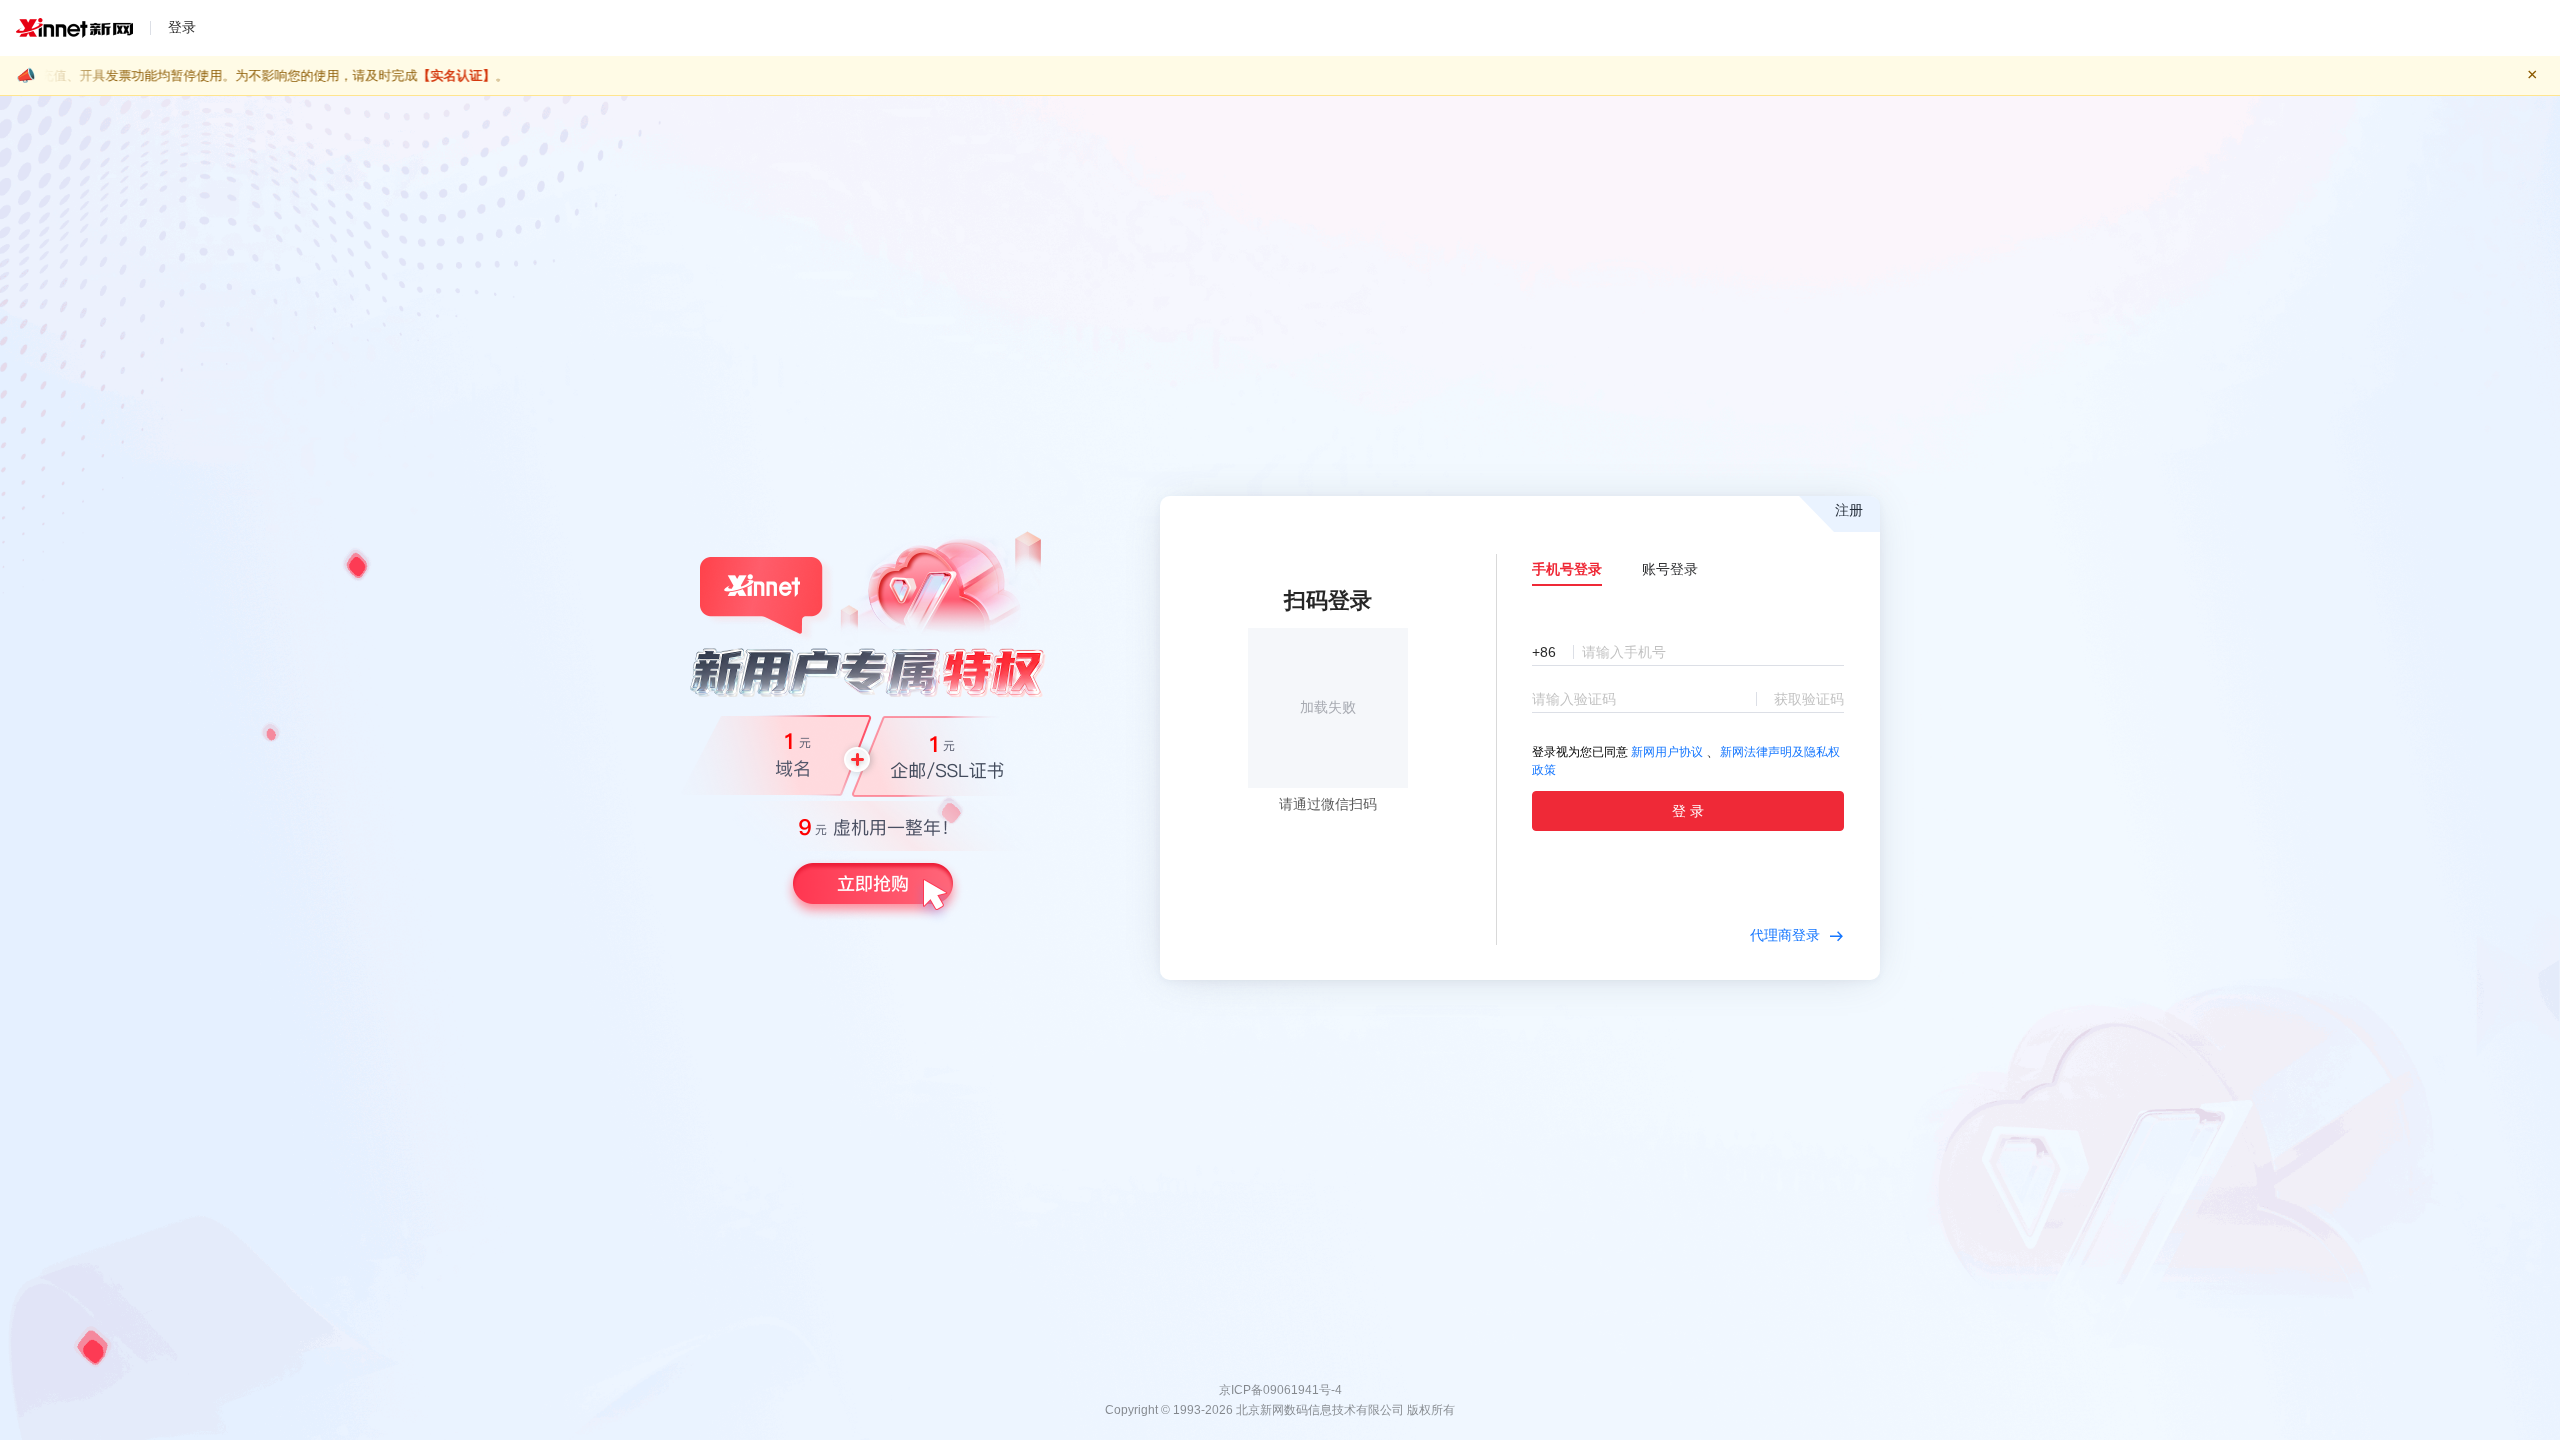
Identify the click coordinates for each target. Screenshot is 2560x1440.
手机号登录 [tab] (1567, 569)
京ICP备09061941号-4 (1280, 1390)
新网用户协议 (1667, 752)
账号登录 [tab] (1670, 569)
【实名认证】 (217, 75)
